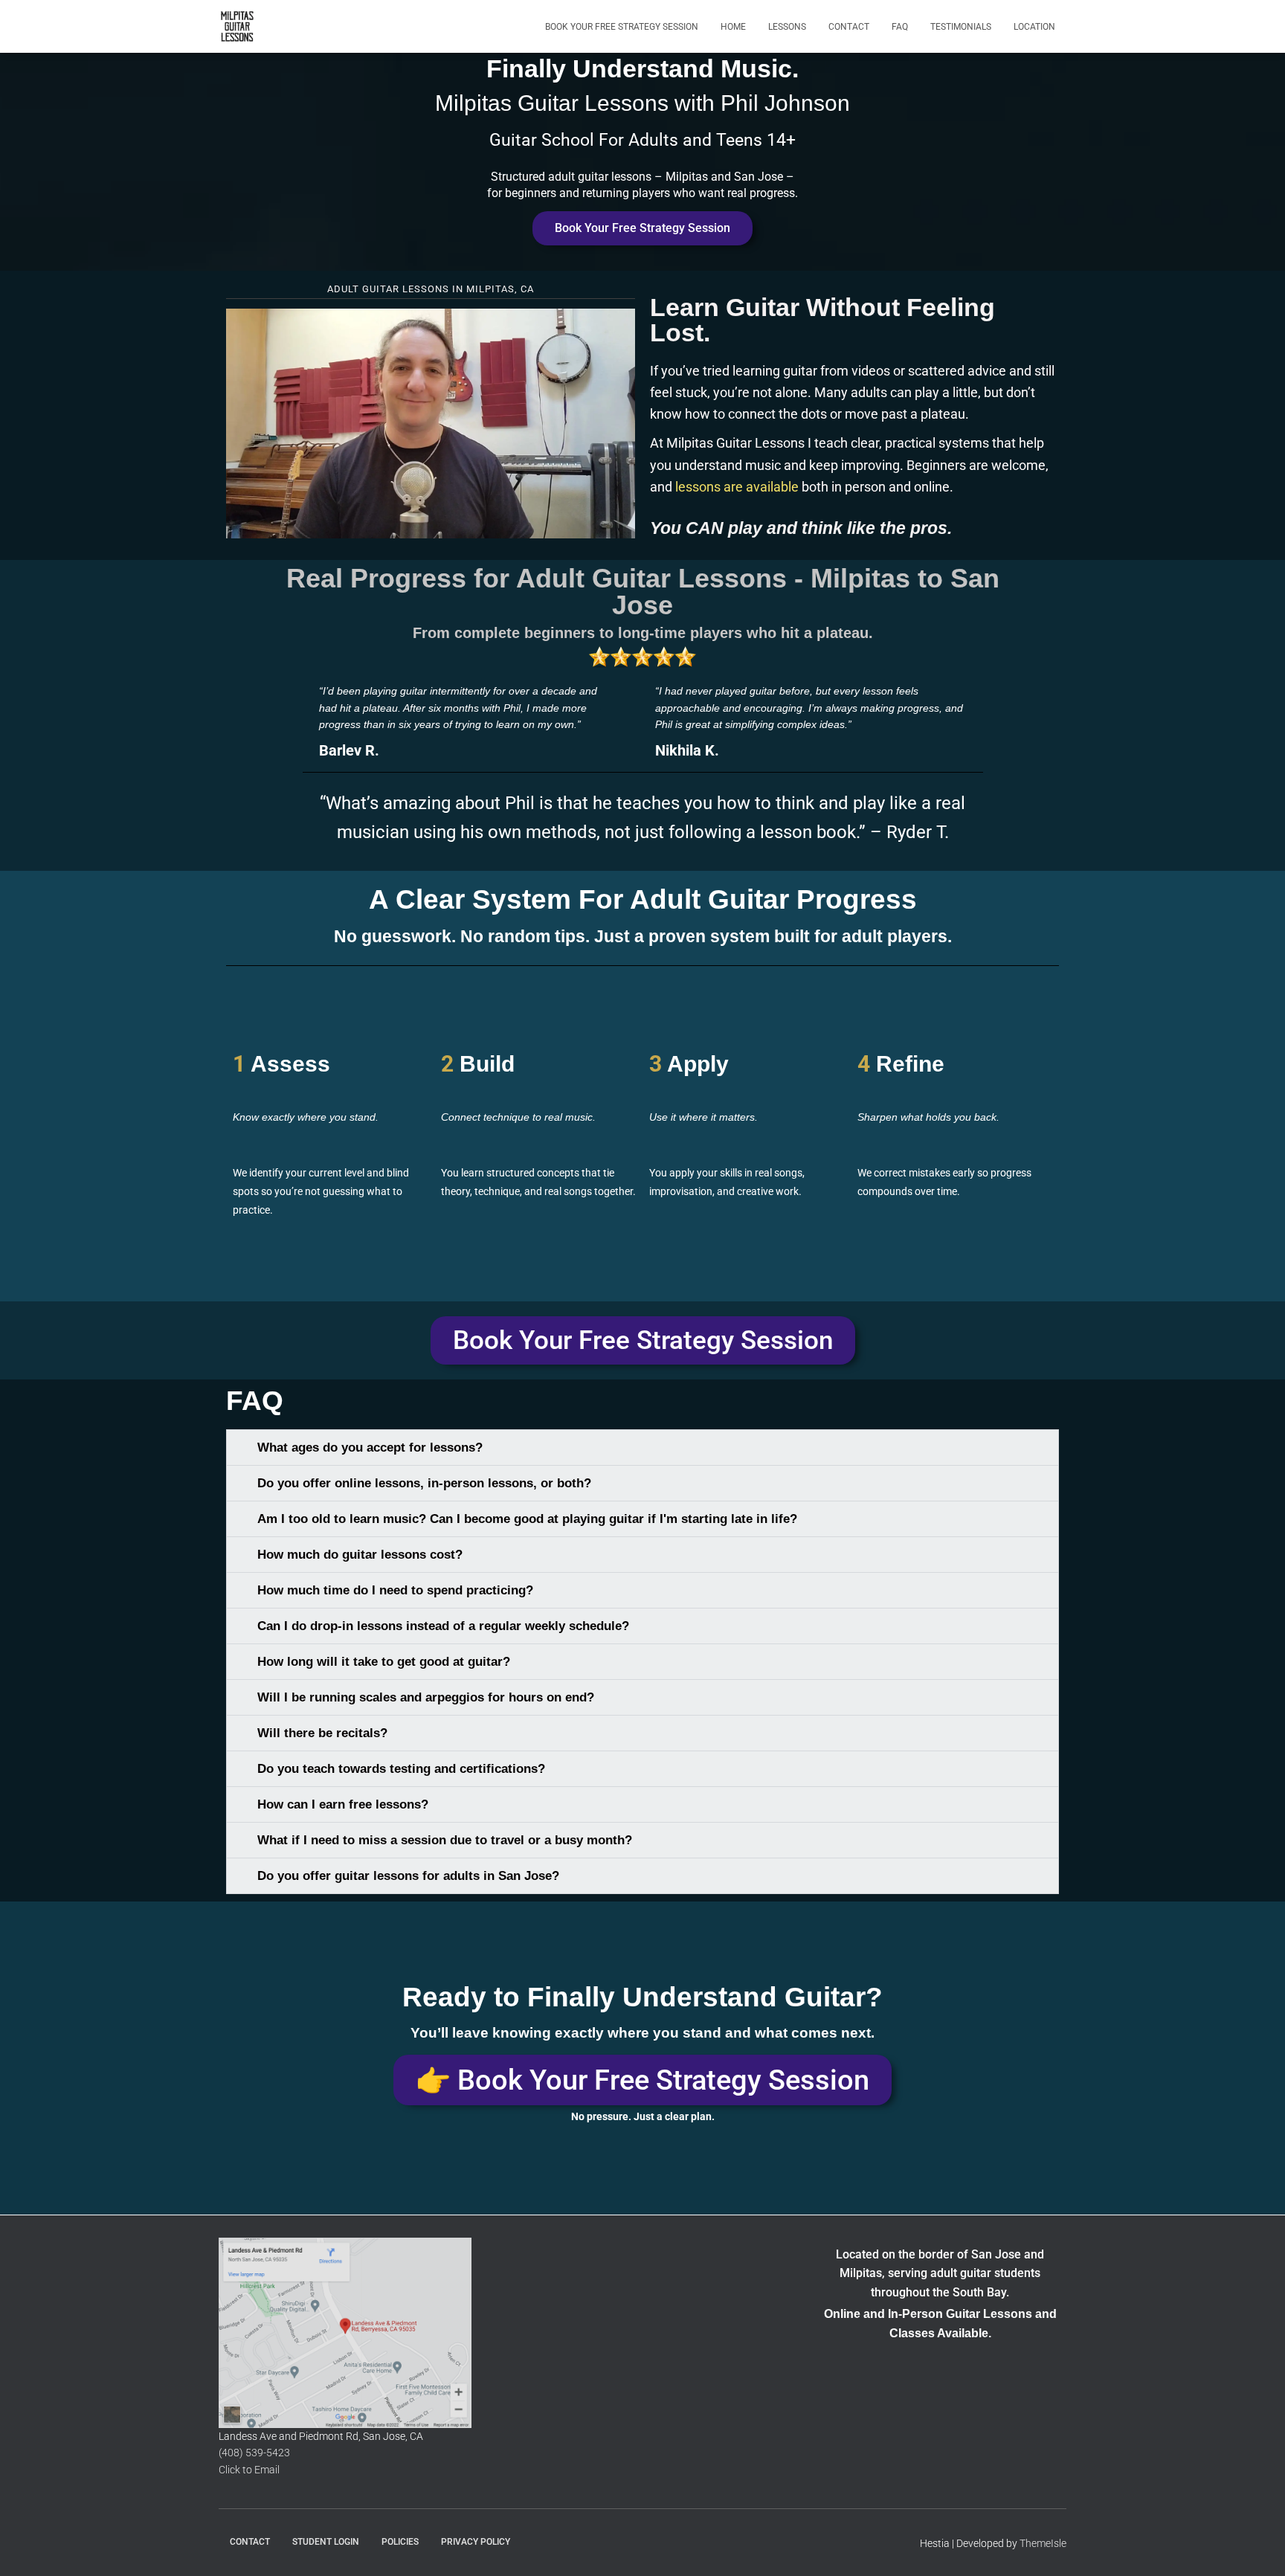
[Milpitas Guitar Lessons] (237, 27)
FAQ (900, 27)
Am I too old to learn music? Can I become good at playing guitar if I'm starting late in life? (527, 1519)
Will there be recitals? (322, 1733)
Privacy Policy (476, 2542)
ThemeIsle (1043, 2543)
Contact (849, 27)
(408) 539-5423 (254, 2453)
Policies (400, 2542)
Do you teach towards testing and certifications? (401, 1769)
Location (1034, 27)
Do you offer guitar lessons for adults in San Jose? (408, 1876)
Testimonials (961, 27)
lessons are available (737, 487)
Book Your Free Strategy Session (622, 27)
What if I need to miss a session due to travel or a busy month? (445, 1840)
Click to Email (249, 2470)
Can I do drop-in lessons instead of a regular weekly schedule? (443, 1626)
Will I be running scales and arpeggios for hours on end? (426, 1697)
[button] (431, 423)
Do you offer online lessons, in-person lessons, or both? (424, 1483)
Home (733, 27)
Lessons (787, 27)
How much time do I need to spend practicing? (395, 1590)
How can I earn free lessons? (343, 1804)
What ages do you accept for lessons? (370, 1448)
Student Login (326, 2542)
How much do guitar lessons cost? (360, 1555)
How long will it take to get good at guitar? (384, 1662)
